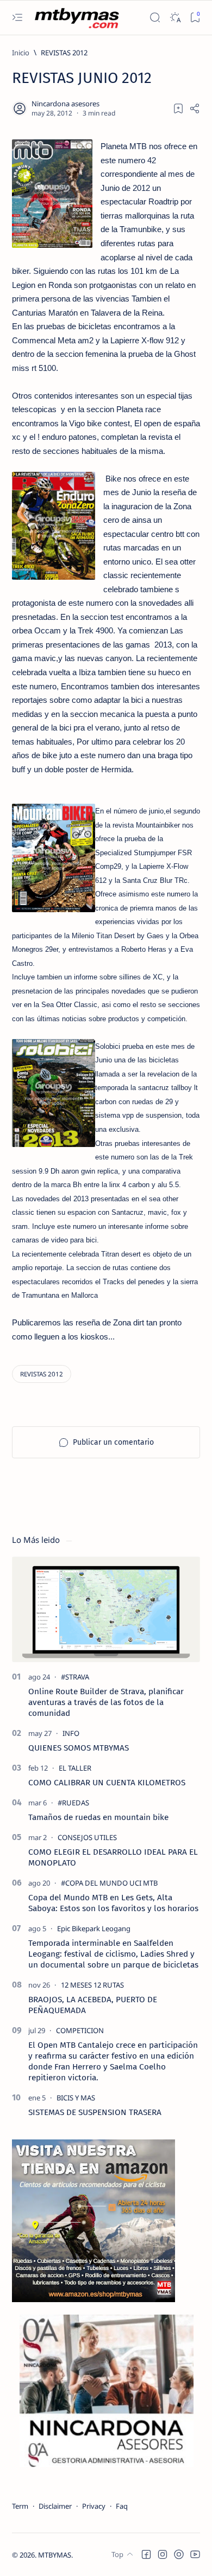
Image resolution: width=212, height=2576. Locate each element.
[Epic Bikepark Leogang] (94, 1928)
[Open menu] (17, 18)
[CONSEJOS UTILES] (87, 1837)
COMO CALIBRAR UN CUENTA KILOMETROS (107, 1783)
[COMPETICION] (80, 2030)
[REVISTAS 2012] (42, 1374)
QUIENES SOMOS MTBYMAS (79, 1748)
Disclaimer (55, 2506)
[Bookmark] (195, 18)
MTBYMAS (55, 2555)
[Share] (195, 108)
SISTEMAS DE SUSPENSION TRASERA (95, 2112)
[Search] (155, 18)
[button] (146, 2554)
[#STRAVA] (75, 1677)
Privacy (94, 2506)
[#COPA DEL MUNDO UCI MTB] (109, 1883)
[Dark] (175, 18)
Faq (122, 2506)
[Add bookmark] (178, 108)
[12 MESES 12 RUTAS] (92, 1985)
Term (20, 2506)
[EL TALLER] (75, 1768)
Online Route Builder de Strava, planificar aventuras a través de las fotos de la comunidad (106, 1702)
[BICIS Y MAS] (76, 2098)
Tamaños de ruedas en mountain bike (98, 1817)
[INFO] (71, 1733)
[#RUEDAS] (73, 1803)
